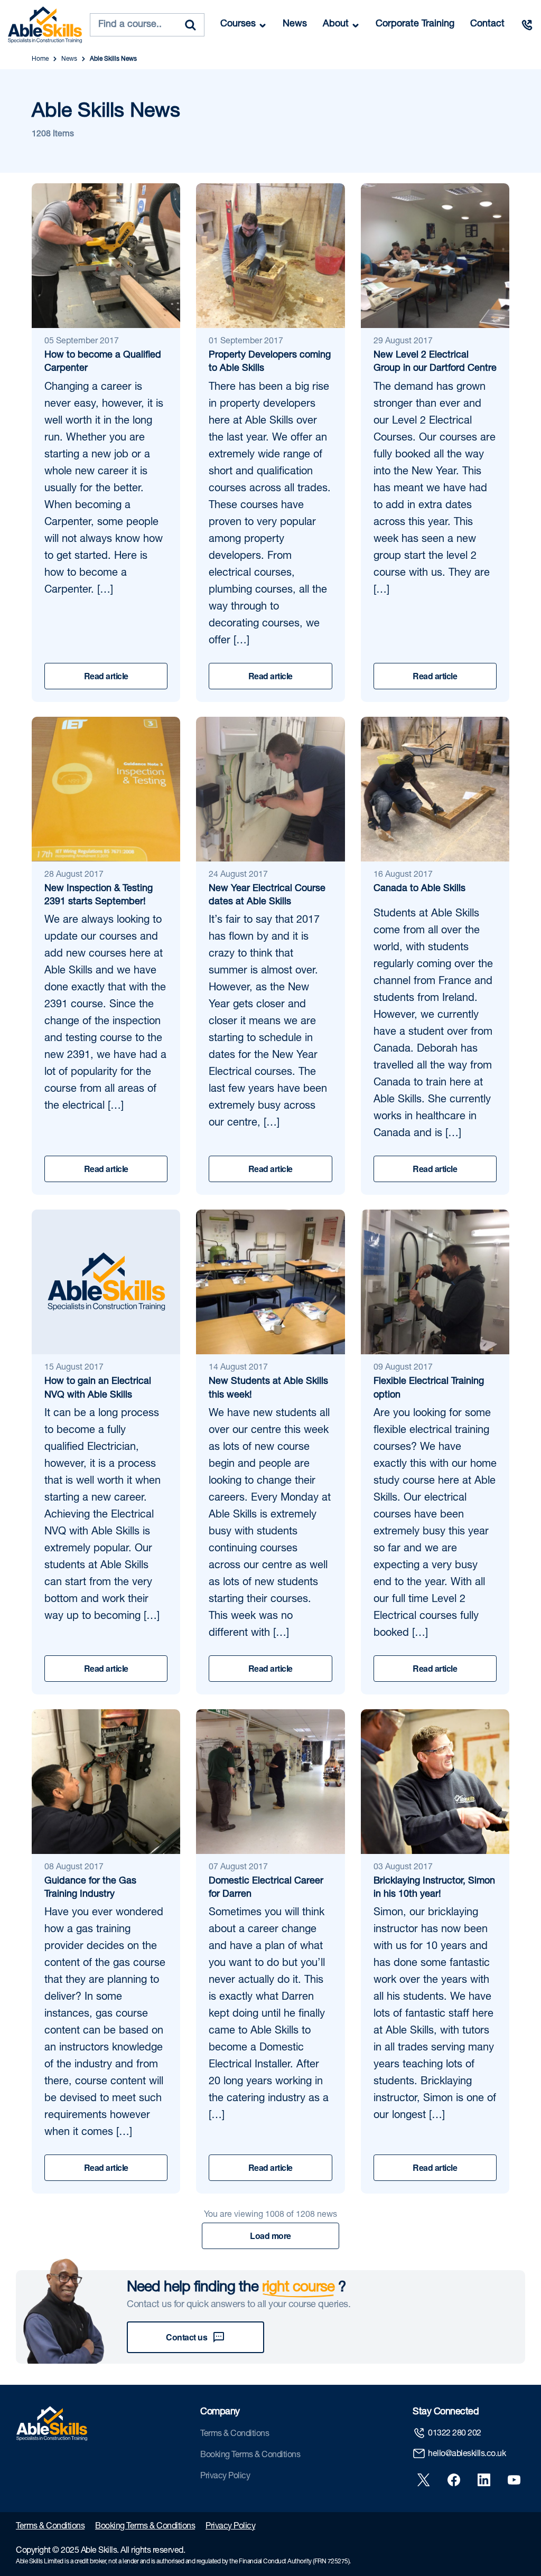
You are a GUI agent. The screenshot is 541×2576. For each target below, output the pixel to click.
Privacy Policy (225, 2477)
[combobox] (147, 25)
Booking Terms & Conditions (250, 2456)
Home (40, 59)
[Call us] (527, 25)
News (295, 24)
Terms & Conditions (235, 2434)
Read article (106, 676)
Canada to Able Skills (419, 889)
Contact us (186, 2337)
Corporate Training (415, 24)
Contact (487, 24)
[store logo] (45, 25)
